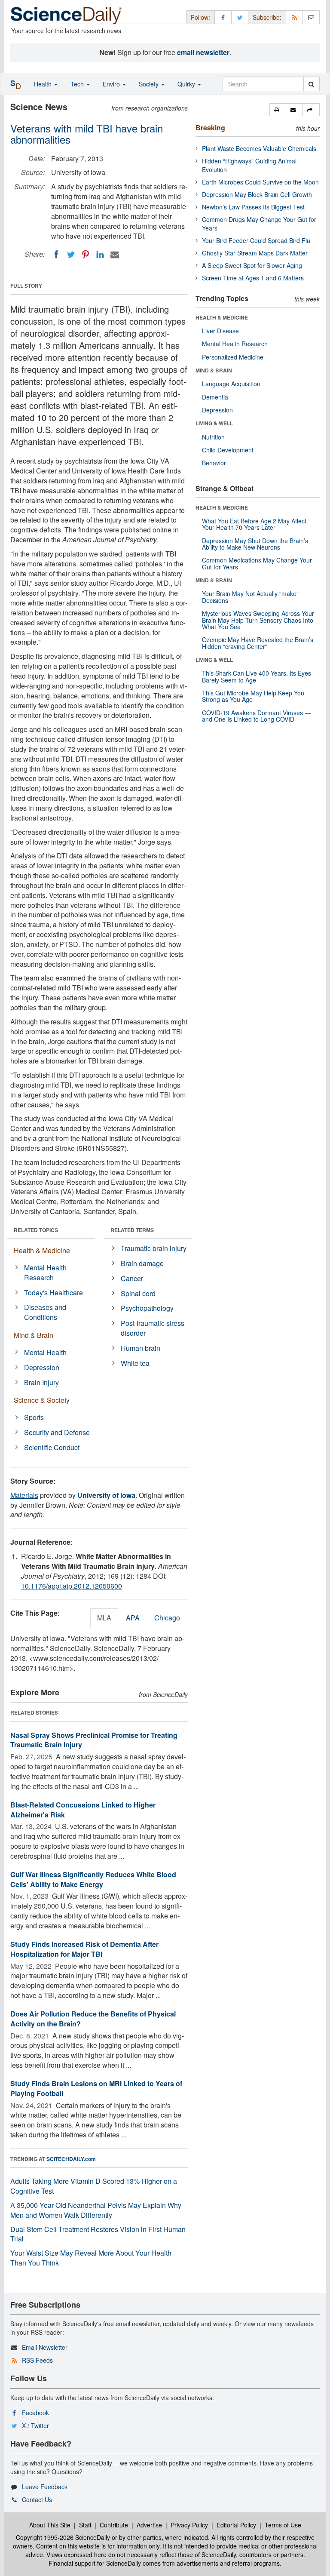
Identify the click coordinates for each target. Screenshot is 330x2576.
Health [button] (44, 84)
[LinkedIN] (100, 255)
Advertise (149, 2525)
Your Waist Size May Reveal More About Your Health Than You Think (91, 2258)
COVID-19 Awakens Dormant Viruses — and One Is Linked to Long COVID (256, 716)
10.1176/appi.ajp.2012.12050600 (72, 1586)
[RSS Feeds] (294, 17)
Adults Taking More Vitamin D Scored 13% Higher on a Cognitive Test (94, 2186)
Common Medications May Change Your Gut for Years (257, 563)
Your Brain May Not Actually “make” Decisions (250, 597)
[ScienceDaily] (66, 15)
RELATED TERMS (132, 1230)
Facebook (35, 2413)
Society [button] (150, 84)
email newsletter (203, 52)
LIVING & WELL (214, 423)
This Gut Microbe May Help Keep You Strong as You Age (253, 696)
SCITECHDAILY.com (71, 2159)
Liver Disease (220, 331)
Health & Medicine (42, 1250)
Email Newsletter (45, 2347)
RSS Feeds (37, 2360)
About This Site (50, 2525)
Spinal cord (138, 1293)
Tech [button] (78, 84)
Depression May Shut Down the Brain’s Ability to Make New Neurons (255, 544)
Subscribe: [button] (267, 17)
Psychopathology (147, 1308)
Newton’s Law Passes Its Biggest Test (253, 207)
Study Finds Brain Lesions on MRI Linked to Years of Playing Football (96, 2088)
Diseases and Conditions (45, 1312)
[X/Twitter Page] (240, 17)
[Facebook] (56, 255)
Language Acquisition (231, 384)
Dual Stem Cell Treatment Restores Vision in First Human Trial (98, 2234)
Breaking (210, 128)
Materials (24, 1495)
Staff (85, 2525)
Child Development (228, 450)
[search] (311, 84)
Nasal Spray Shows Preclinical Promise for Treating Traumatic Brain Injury (94, 1740)
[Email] (115, 255)
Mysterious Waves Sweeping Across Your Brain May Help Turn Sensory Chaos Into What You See (258, 620)
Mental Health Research (45, 1273)
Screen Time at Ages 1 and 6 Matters (253, 278)
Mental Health (45, 1352)
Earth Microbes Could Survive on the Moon (260, 182)
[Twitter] (71, 255)
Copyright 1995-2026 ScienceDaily (63, 2537)
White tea (135, 1363)
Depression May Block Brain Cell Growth (257, 194)
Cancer (132, 1278)
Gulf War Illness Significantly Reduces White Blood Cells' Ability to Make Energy (93, 1879)
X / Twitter (35, 2425)
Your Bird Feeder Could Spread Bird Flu (256, 240)
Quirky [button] (187, 84)
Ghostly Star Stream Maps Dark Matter (255, 253)
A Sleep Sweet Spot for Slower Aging (252, 265)
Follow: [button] (200, 17)
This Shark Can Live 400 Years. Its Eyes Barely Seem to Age (257, 676)
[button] (278, 110)
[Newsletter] (311, 17)
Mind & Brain (34, 1335)
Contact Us (37, 2499)
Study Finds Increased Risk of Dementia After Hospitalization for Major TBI (84, 1949)
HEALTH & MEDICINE (222, 317)
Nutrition (213, 437)
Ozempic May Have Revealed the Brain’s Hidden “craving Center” (258, 643)
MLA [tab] (104, 1618)
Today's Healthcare (53, 1293)
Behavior (214, 463)
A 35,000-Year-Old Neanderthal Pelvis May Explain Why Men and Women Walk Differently (96, 2210)
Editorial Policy (236, 2525)
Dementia (215, 397)
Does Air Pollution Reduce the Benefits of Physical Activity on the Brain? (93, 2019)
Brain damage (142, 1263)
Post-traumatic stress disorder (153, 1328)
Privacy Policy (189, 2525)
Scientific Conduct (52, 1447)
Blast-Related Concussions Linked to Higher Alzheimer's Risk (83, 1810)
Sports (34, 1417)
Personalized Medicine (233, 357)
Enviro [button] (112, 84)
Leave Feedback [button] (45, 2487)
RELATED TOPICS (36, 1230)
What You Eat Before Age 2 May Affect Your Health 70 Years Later (254, 524)
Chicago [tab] (167, 1618)
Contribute (114, 2525)
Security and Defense (57, 1432)
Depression (42, 1367)
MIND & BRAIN (214, 370)
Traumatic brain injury (154, 1248)
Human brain (141, 1348)
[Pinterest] (86, 255)
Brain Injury (41, 1382)
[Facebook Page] (223, 17)
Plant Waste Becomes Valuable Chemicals (259, 148)
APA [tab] (133, 1618)
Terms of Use (283, 2525)
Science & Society (42, 1400)
